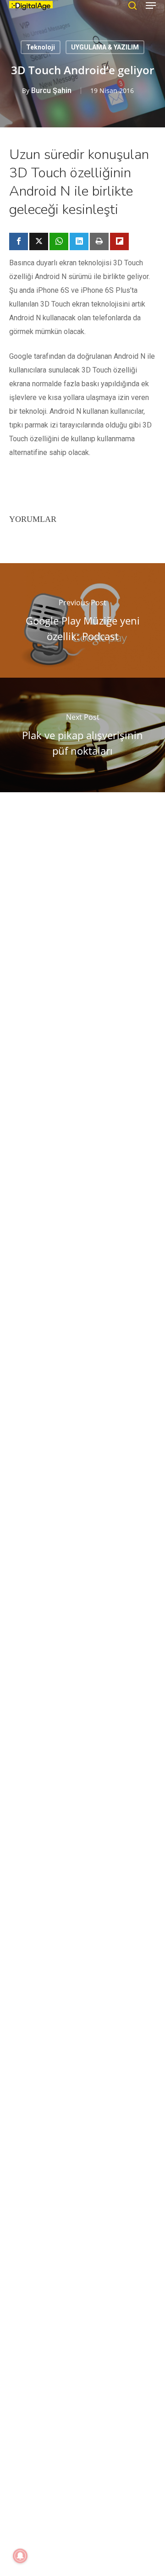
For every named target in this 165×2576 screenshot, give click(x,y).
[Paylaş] (19, 241)
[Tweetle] (39, 241)
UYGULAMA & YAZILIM (105, 47)
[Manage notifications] (20, 2556)
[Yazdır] (99, 241)
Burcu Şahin (51, 90)
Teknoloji (41, 47)
